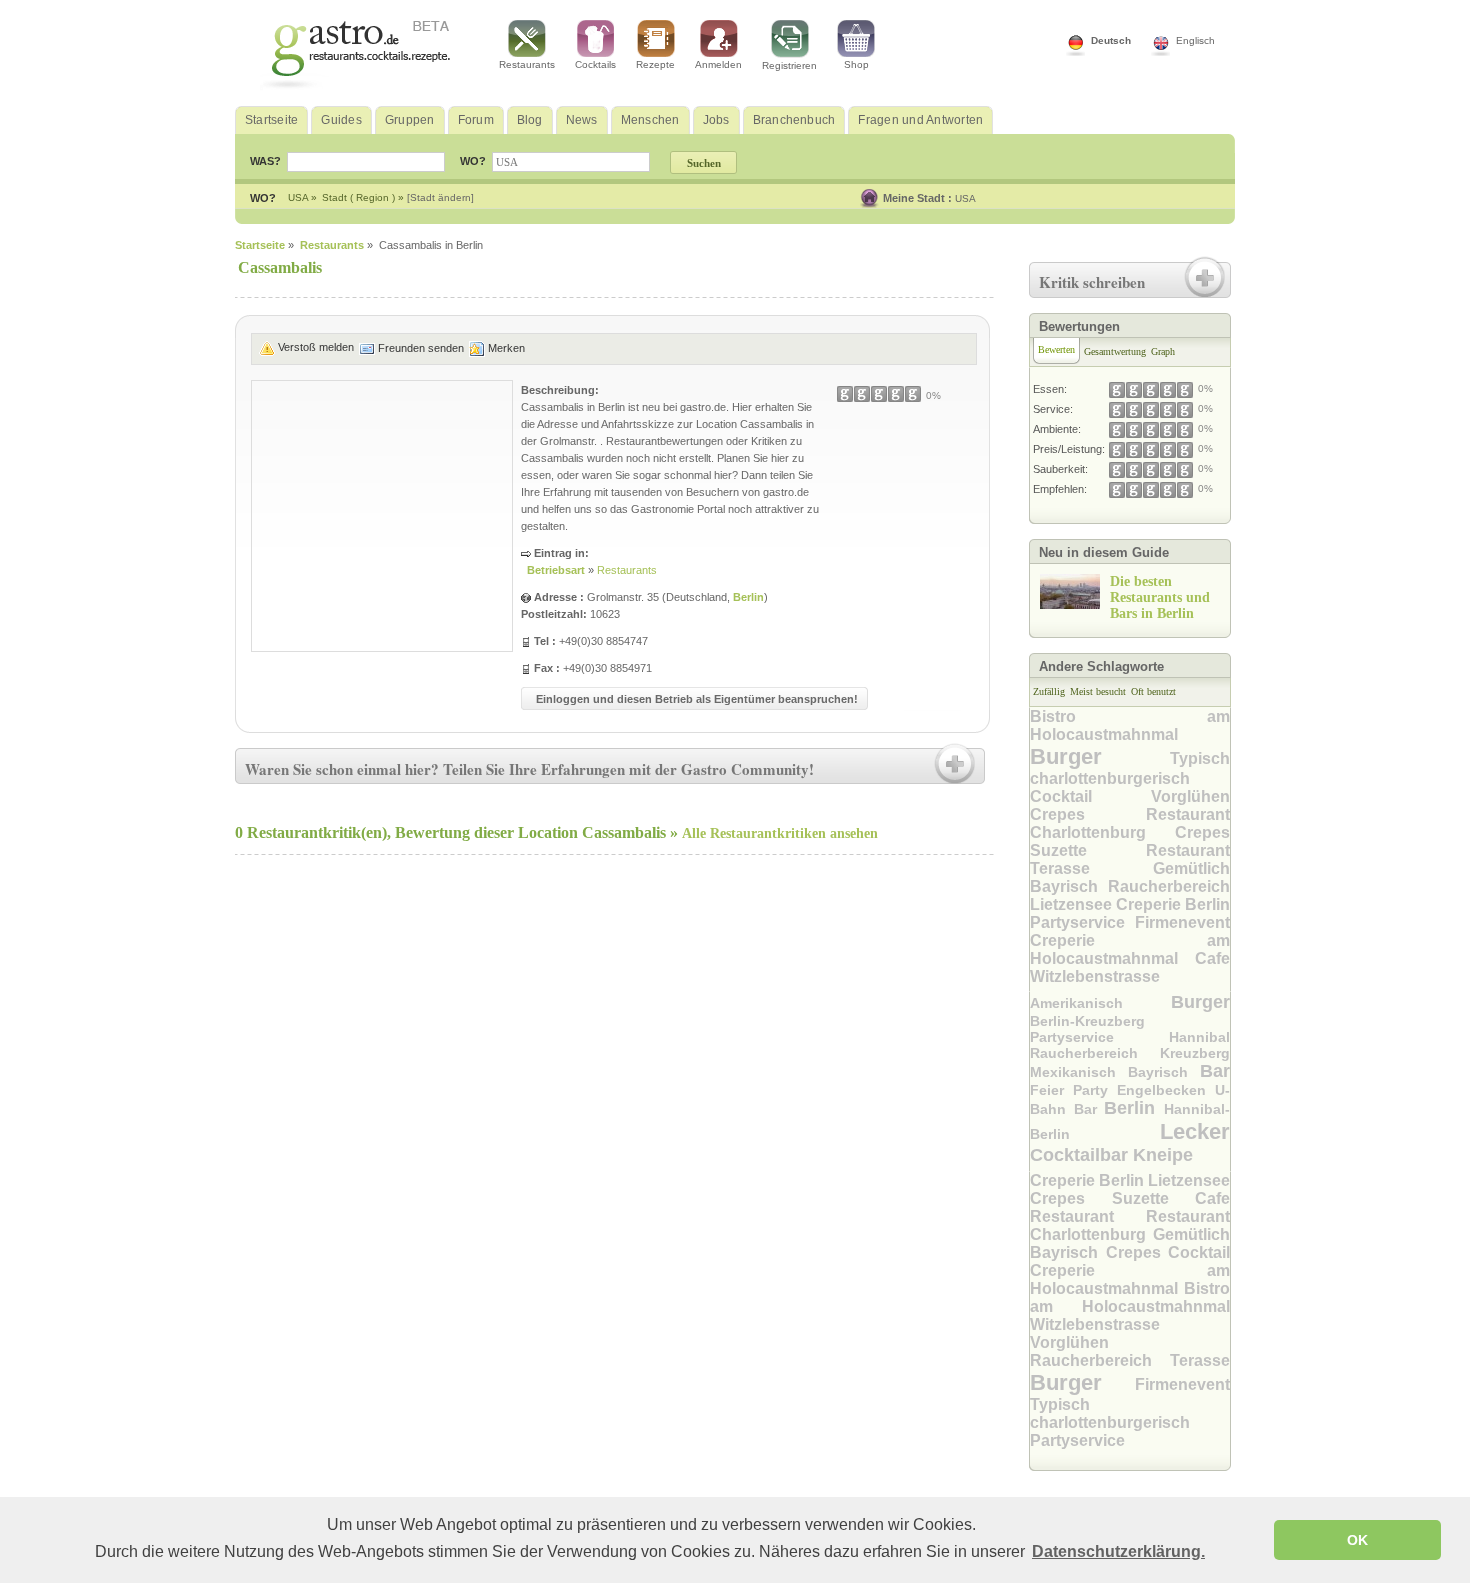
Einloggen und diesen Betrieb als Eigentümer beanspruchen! (697, 699)
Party (1095, 1090)
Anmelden (718, 64)
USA (965, 198)
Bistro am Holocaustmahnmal (1130, 725)
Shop (856, 64)
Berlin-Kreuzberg (1087, 1021)
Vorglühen (1190, 796)
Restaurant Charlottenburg (1130, 823)
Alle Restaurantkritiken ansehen (780, 833)
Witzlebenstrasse (1095, 976)
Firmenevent (1182, 922)
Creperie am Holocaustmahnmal (1130, 949)
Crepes (1088, 814)
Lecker (1195, 1131)
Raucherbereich (1169, 886)
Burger (1100, 756)
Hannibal (1199, 1037)
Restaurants (527, 64)
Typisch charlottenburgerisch (1110, 1413)
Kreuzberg (1195, 1053)
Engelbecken (1166, 1090)
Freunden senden (421, 348)
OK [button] (1357, 1540)
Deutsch (1111, 40)
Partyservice (1082, 922)
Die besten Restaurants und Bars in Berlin (1160, 597)
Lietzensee (1073, 904)
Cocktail (1090, 796)
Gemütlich (1191, 868)
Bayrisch (1069, 886)
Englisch (1195, 40)
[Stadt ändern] (440, 197)
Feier (1051, 1090)
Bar (1215, 1071)
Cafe (1212, 958)
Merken (506, 348)
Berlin (748, 597)
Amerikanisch (1100, 1003)
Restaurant (1188, 850)
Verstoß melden (316, 347)
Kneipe (1163, 1155)
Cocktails (595, 64)
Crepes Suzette (1130, 841)
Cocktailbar (1081, 1155)
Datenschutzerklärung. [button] (1118, 1551)
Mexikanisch (1079, 1072)
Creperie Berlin (1173, 904)
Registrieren (789, 65)
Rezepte (655, 64)
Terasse (1091, 868)
